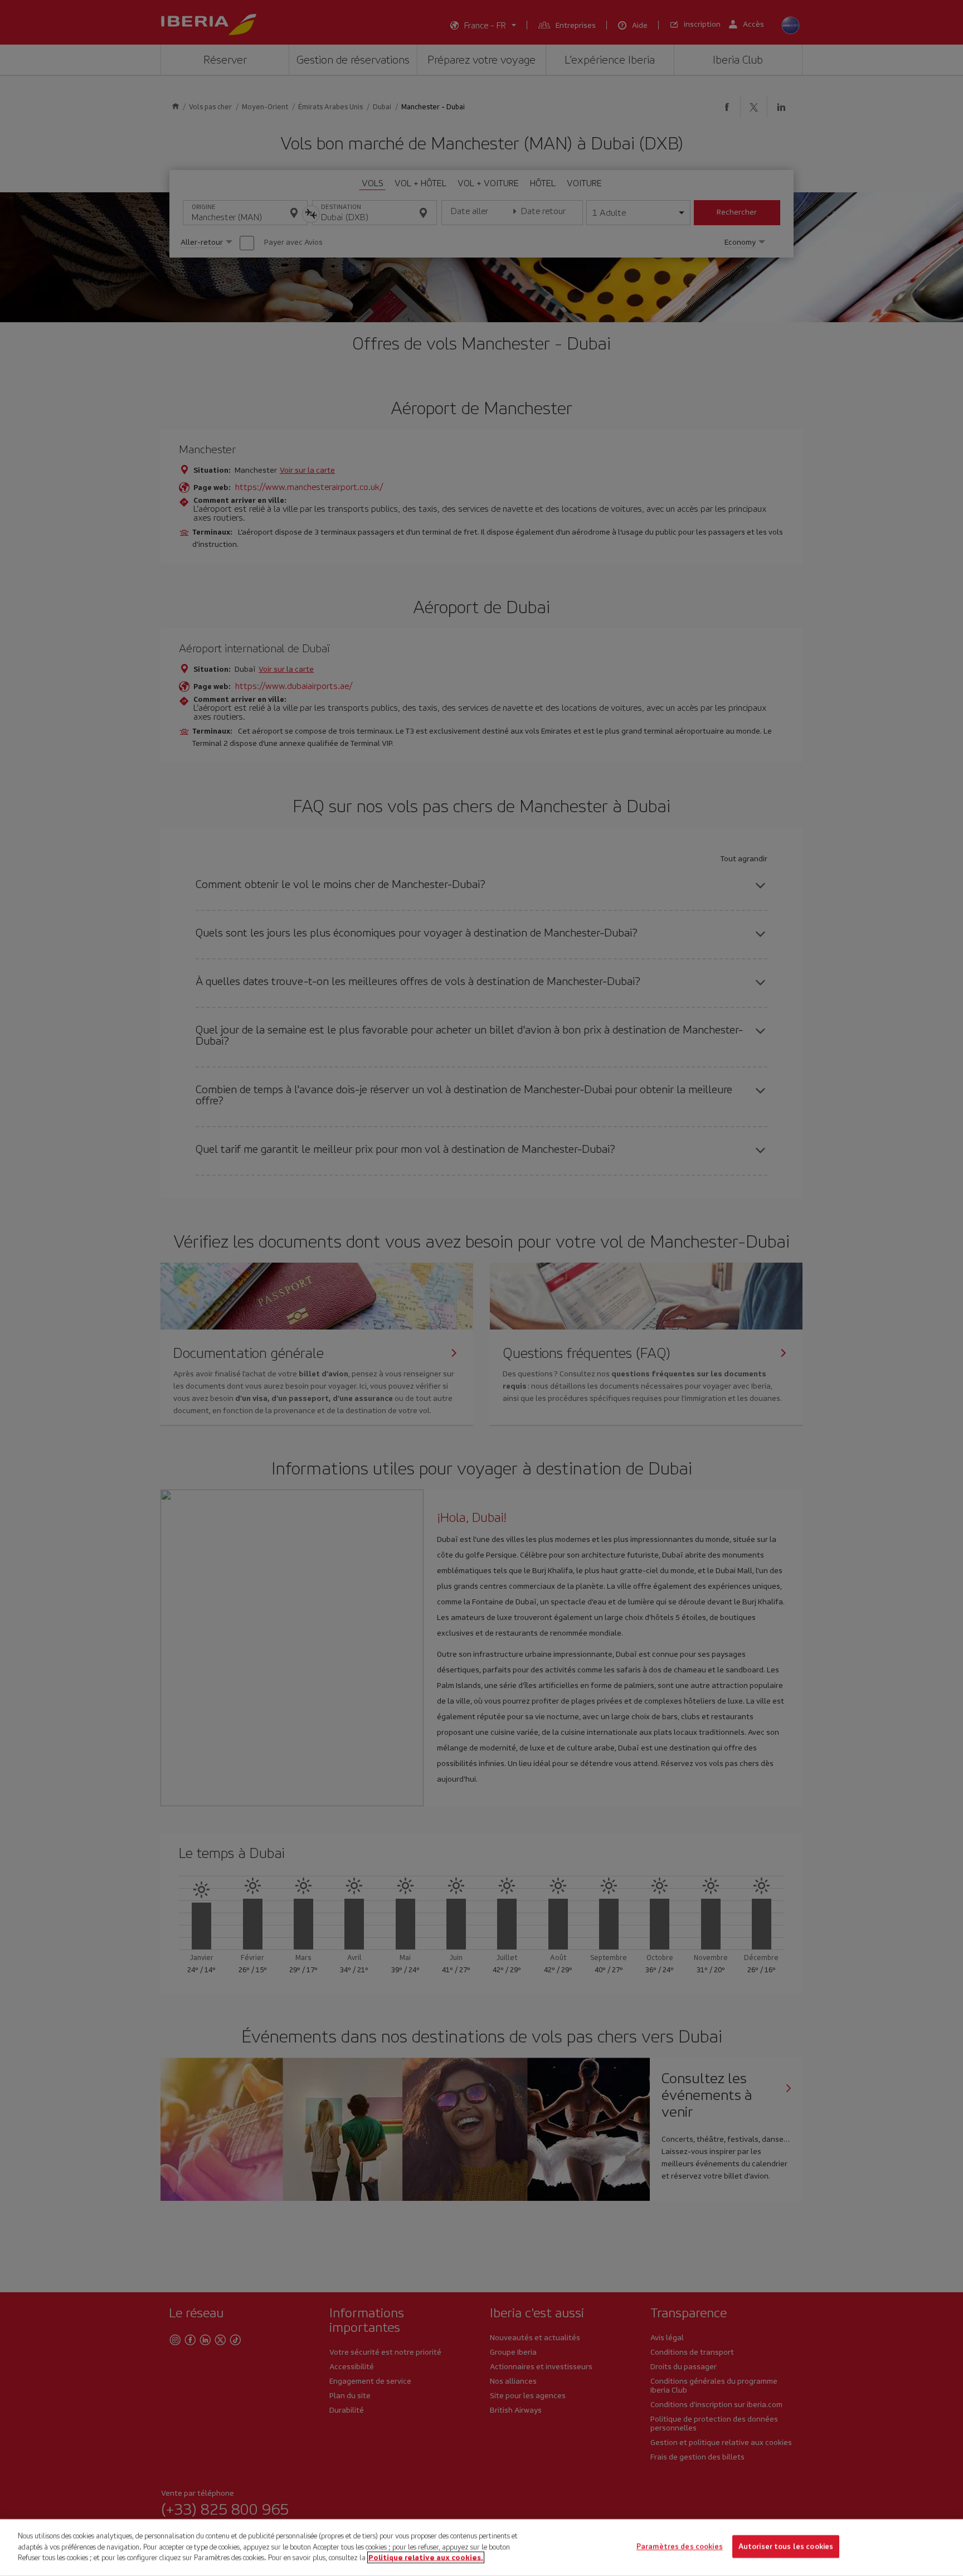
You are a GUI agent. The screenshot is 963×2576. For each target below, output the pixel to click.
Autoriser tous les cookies (786, 2547)
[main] (481, 2548)
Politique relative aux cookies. (426, 2557)
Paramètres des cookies (680, 2547)
